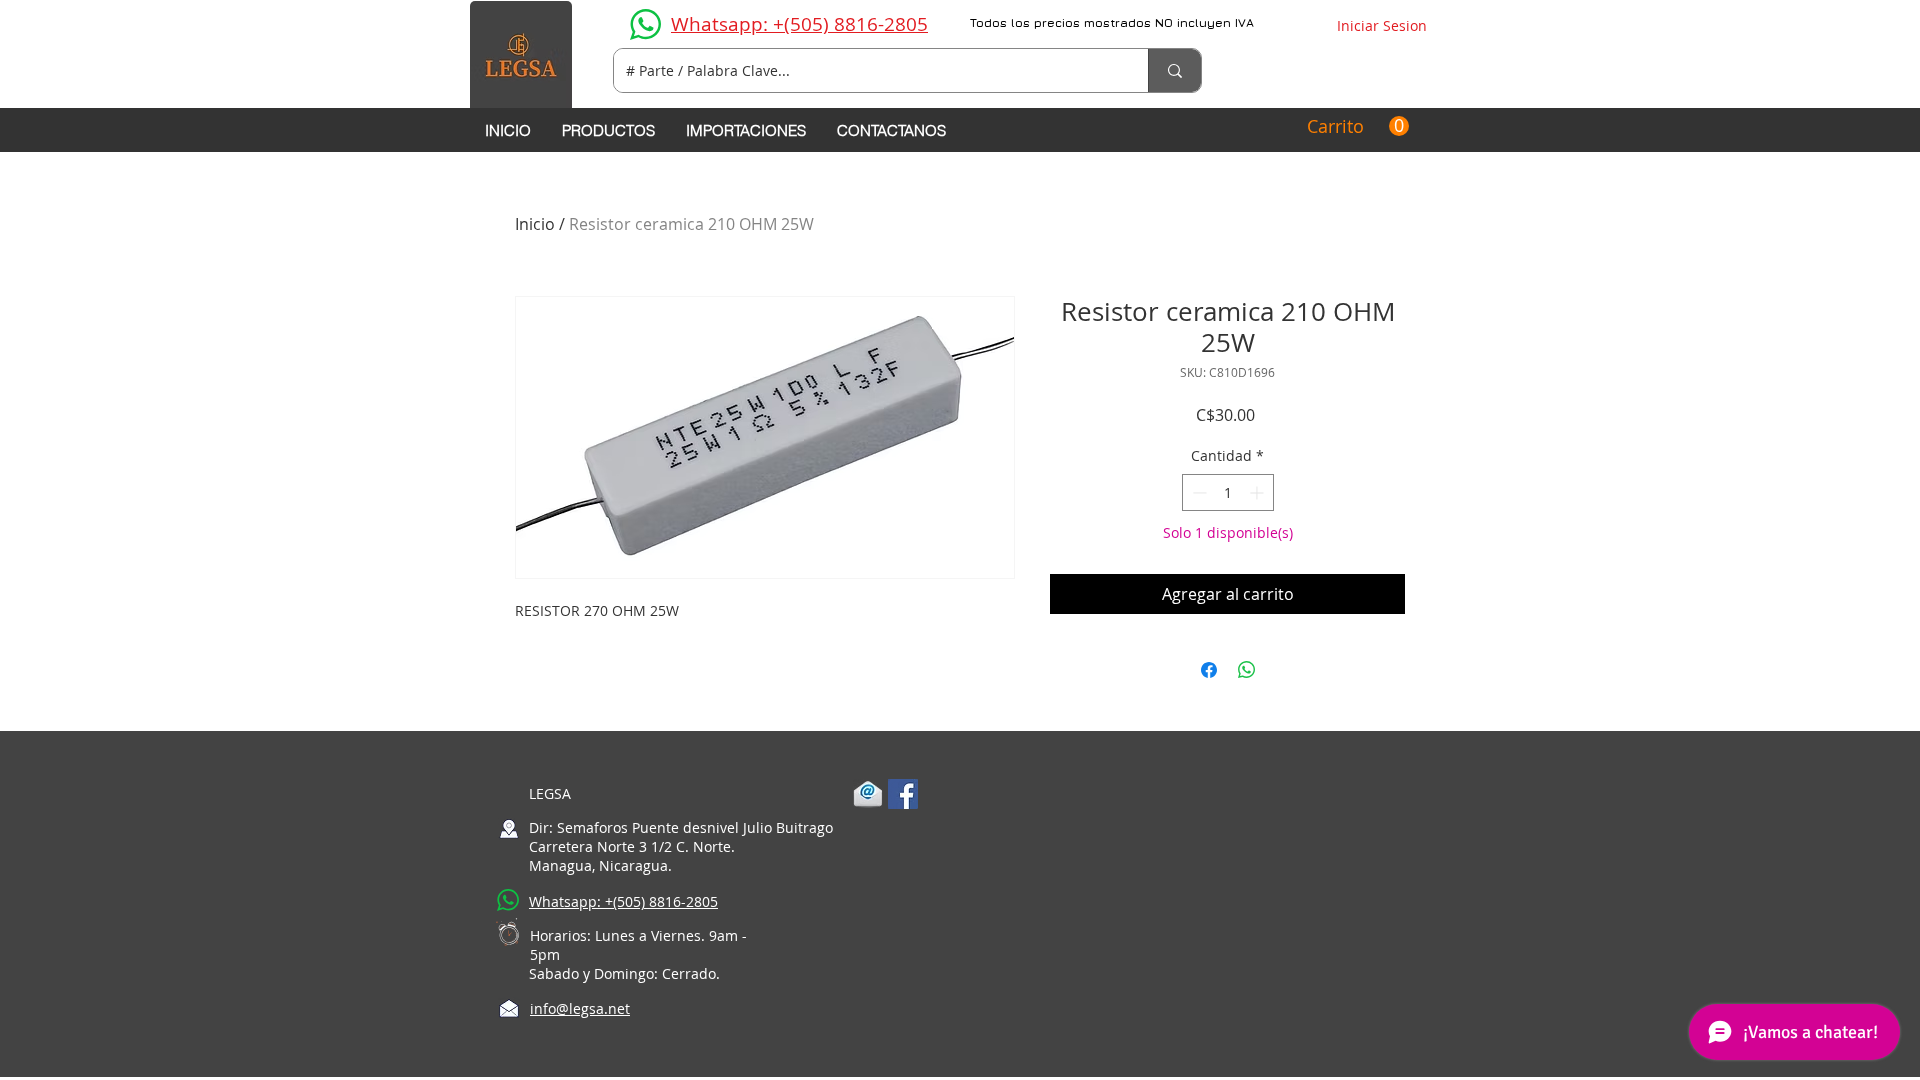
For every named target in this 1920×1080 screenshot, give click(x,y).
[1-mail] (868, 794)
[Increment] (1258, 492)
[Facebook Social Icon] (903, 794)
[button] (1358, 126)
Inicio (535, 224)
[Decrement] (1197, 492)
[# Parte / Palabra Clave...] (1174, 70)
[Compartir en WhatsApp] (1247, 670)
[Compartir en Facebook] (1209, 670)
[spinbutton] (1228, 492)
